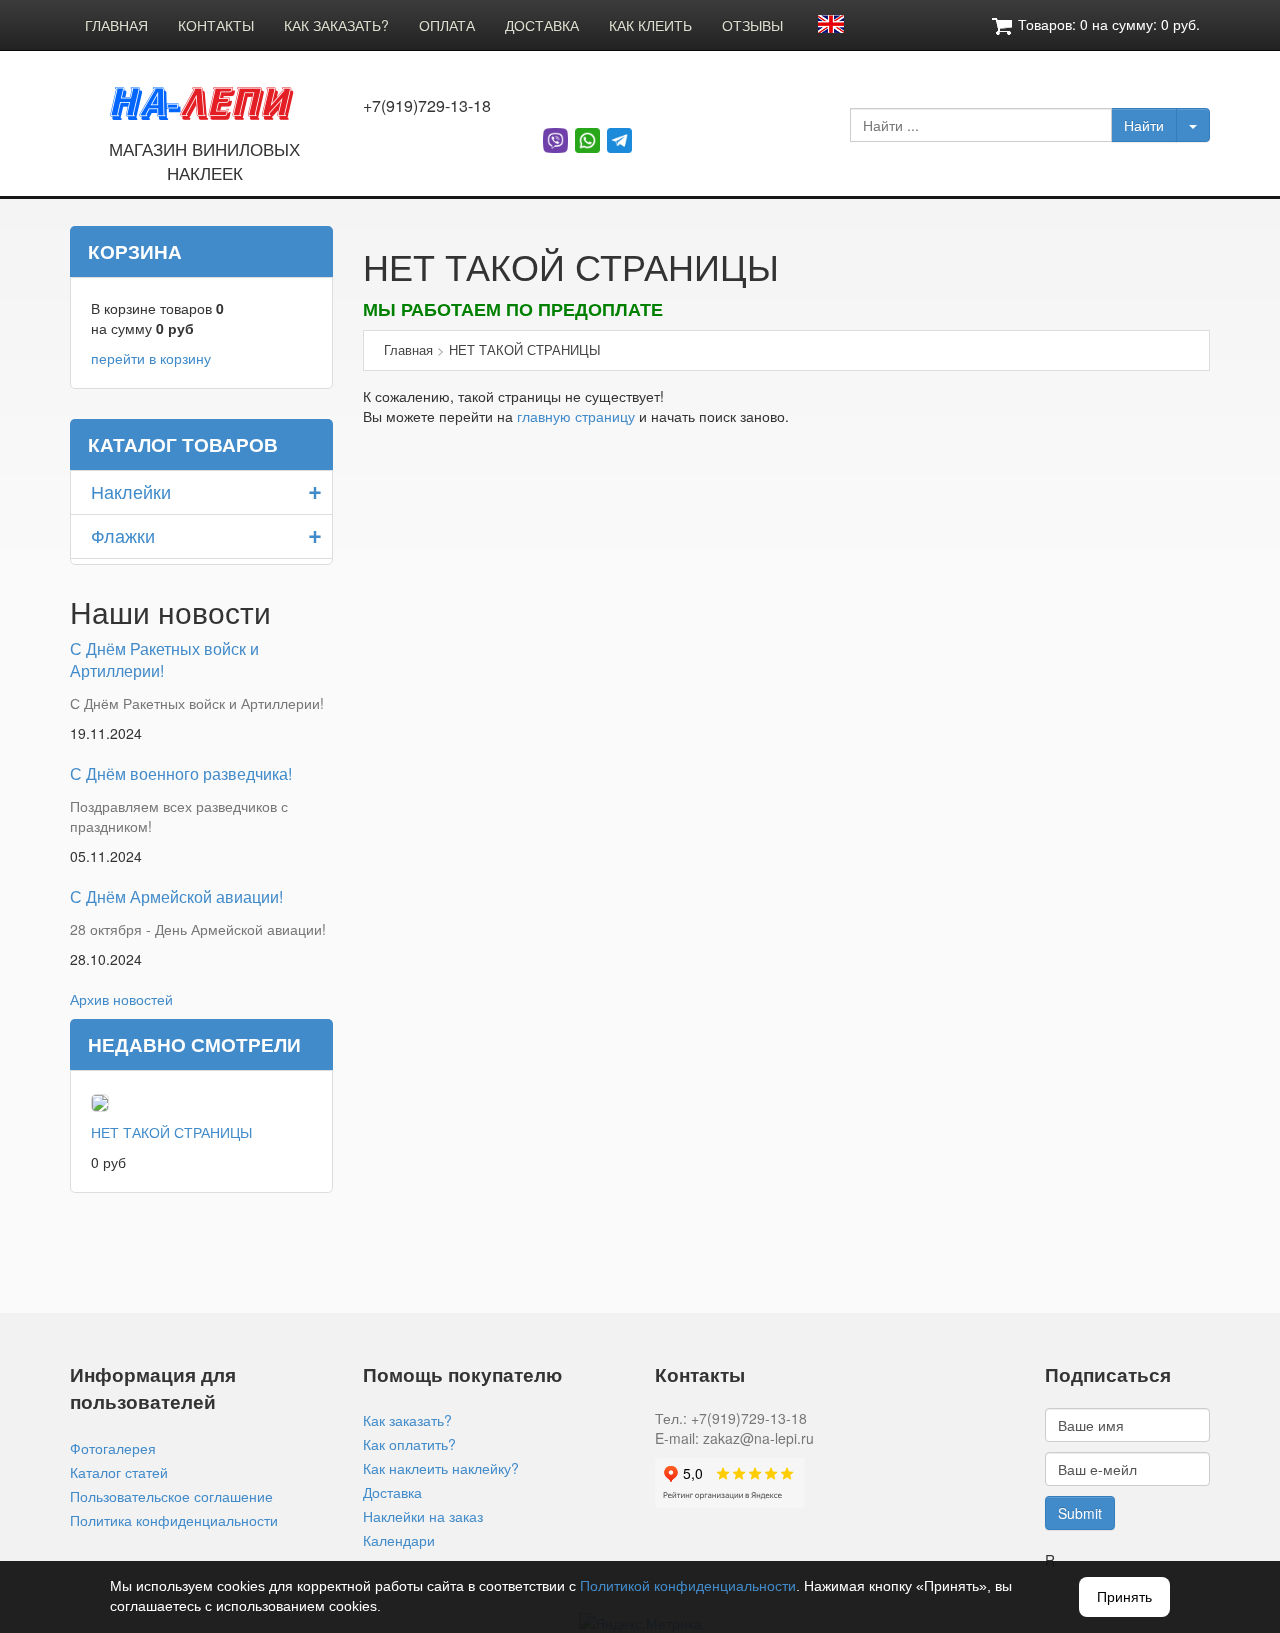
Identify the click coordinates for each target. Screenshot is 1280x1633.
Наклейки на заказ (423, 1516)
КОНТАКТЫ (216, 25)
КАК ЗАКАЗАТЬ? (336, 25)
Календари (399, 1540)
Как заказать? (407, 1420)
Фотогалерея (113, 1448)
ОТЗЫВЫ (752, 25)
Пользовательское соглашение (171, 1496)
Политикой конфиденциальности (688, 1586)
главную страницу (576, 416)
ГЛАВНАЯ (116, 25)
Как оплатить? (409, 1444)
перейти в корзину (151, 358)
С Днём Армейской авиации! (176, 896)
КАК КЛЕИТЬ (650, 25)
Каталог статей (119, 1472)
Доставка (392, 1492)
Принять (1124, 1597)
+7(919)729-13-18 (427, 106)
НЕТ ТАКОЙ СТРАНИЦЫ (171, 1132)
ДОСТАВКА (542, 25)
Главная (408, 349)
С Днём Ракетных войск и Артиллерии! (164, 660)
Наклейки (131, 491)
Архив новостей (121, 999)
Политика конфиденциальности (174, 1520)
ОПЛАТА (447, 25)
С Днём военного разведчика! (181, 773)
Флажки (123, 535)
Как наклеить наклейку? (441, 1468)
